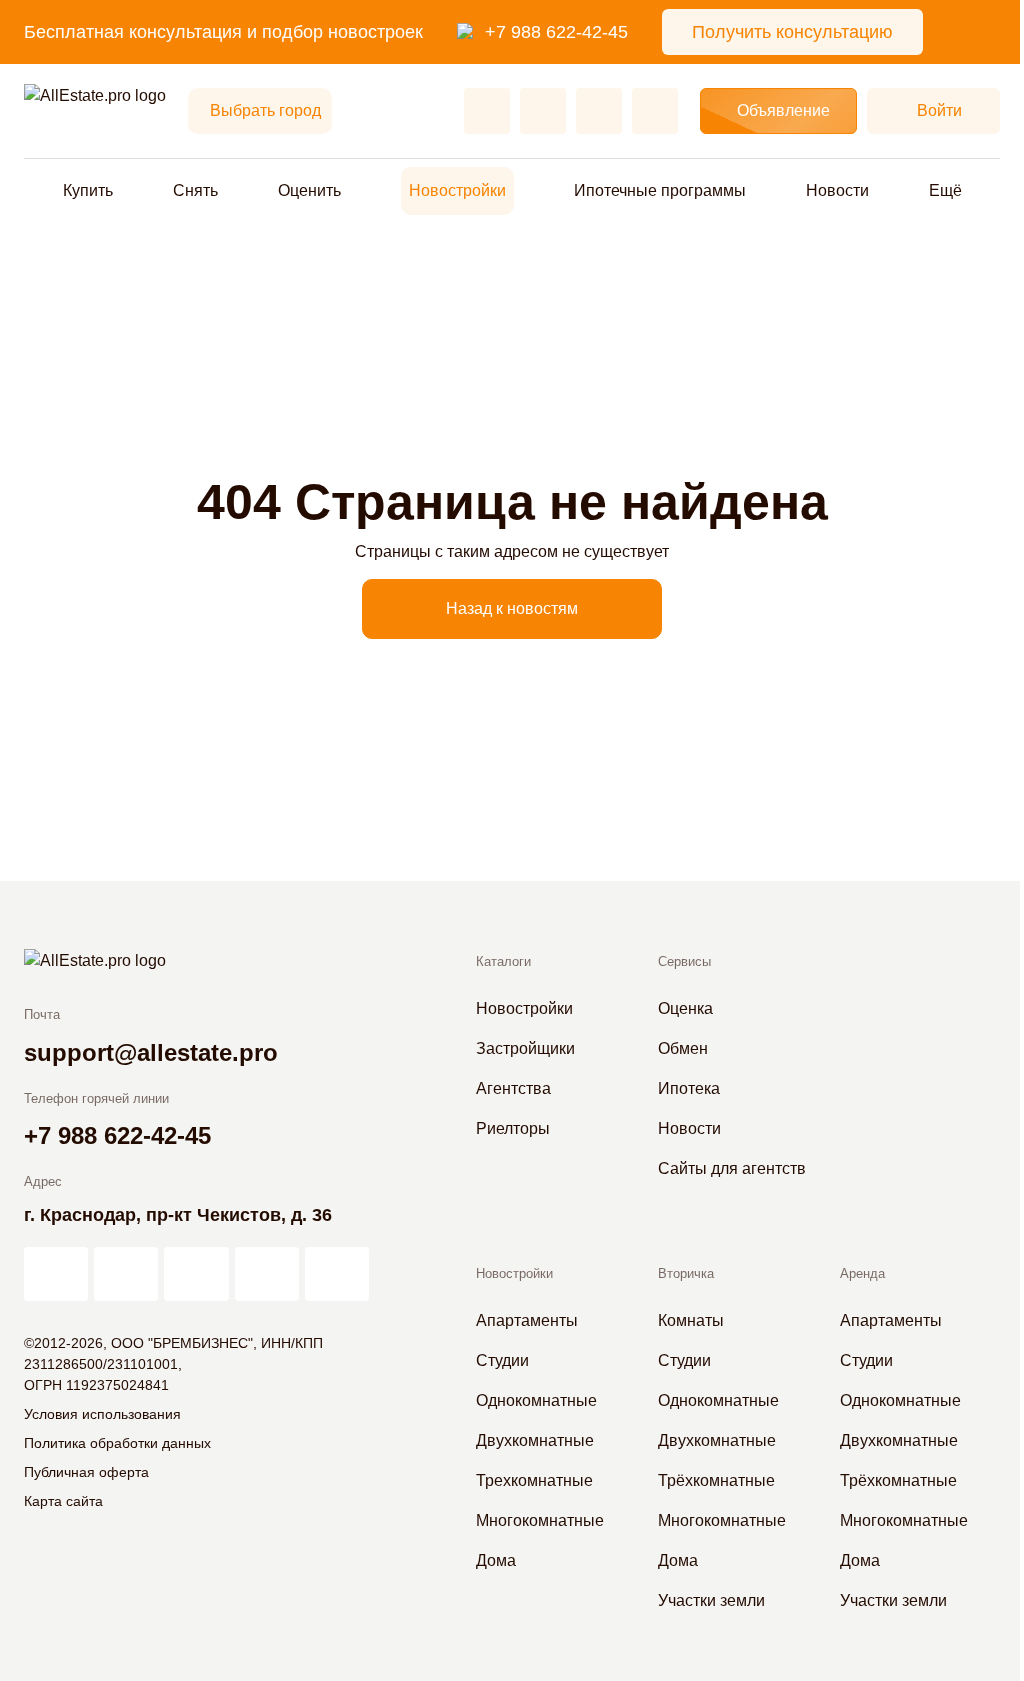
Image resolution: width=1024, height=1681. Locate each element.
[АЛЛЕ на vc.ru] (56, 1274)
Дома (496, 1560)
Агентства (513, 1088)
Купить (88, 190)
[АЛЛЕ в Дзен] (126, 1274)
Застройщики (525, 1048)
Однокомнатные (536, 1400)
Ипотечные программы (660, 190)
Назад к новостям (512, 608)
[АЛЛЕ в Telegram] (337, 1274)
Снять (195, 190)
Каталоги (503, 961)
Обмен (683, 1048)
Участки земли (711, 1600)
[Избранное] (487, 111)
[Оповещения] (655, 111)
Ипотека (689, 1088)
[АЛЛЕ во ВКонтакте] (196, 1274)
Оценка (685, 1008)
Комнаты (691, 1320)
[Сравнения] (543, 111)
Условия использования (102, 1414)
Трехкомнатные (534, 1480)
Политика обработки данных (117, 1443)
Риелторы (513, 1128)
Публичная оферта (86, 1472)
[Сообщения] (599, 111)
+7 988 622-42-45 (556, 32)
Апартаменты (527, 1320)
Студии (502, 1360)
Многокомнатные (540, 1520)
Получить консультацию (792, 32)
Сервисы (684, 961)
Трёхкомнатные (716, 1480)
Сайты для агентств (732, 1168)
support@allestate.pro (151, 1052)
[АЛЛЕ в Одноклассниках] (267, 1274)
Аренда (862, 1273)
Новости (837, 190)
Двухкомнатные (535, 1440)
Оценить (309, 190)
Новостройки (457, 190)
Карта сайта (63, 1501)
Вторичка (686, 1273)
